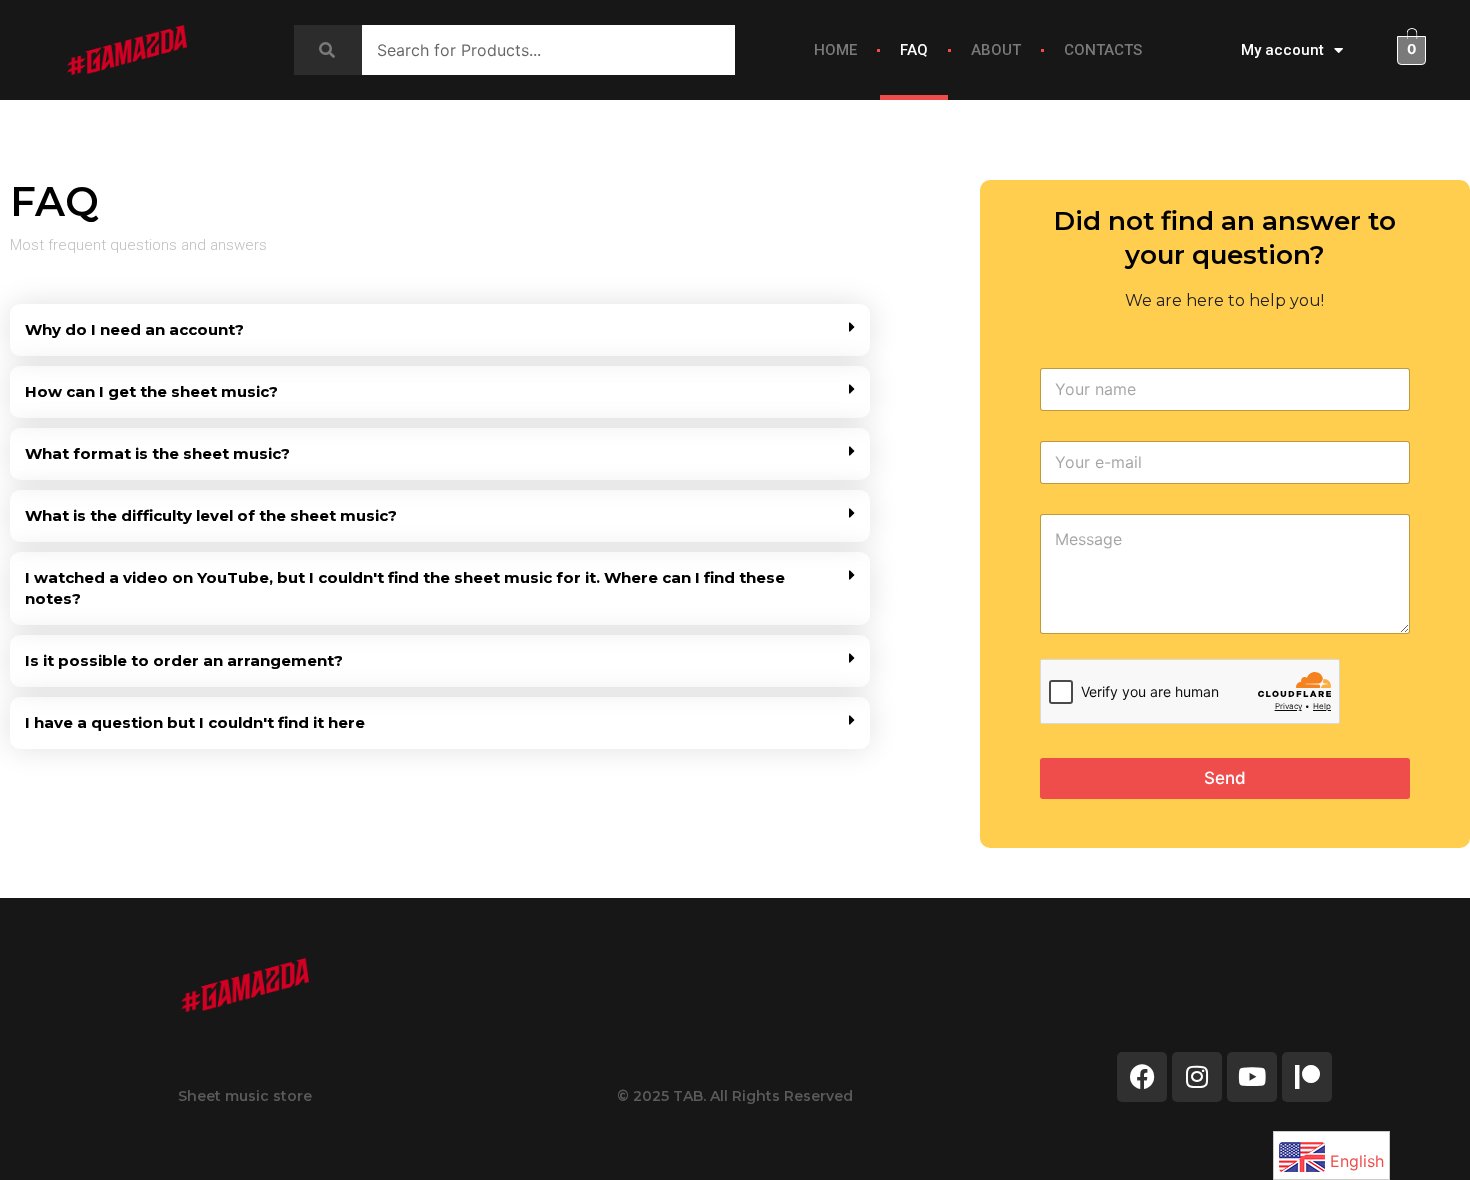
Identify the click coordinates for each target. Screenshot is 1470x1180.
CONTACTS (1103, 50)
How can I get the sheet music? (151, 391)
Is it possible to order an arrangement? (184, 660)
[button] (440, 330)
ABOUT (996, 50)
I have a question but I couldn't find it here (195, 722)
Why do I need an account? (134, 329)
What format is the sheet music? (157, 453)
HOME (835, 50)
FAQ (914, 50)
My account (1282, 50)
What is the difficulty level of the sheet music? (211, 515)
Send (1225, 778)
